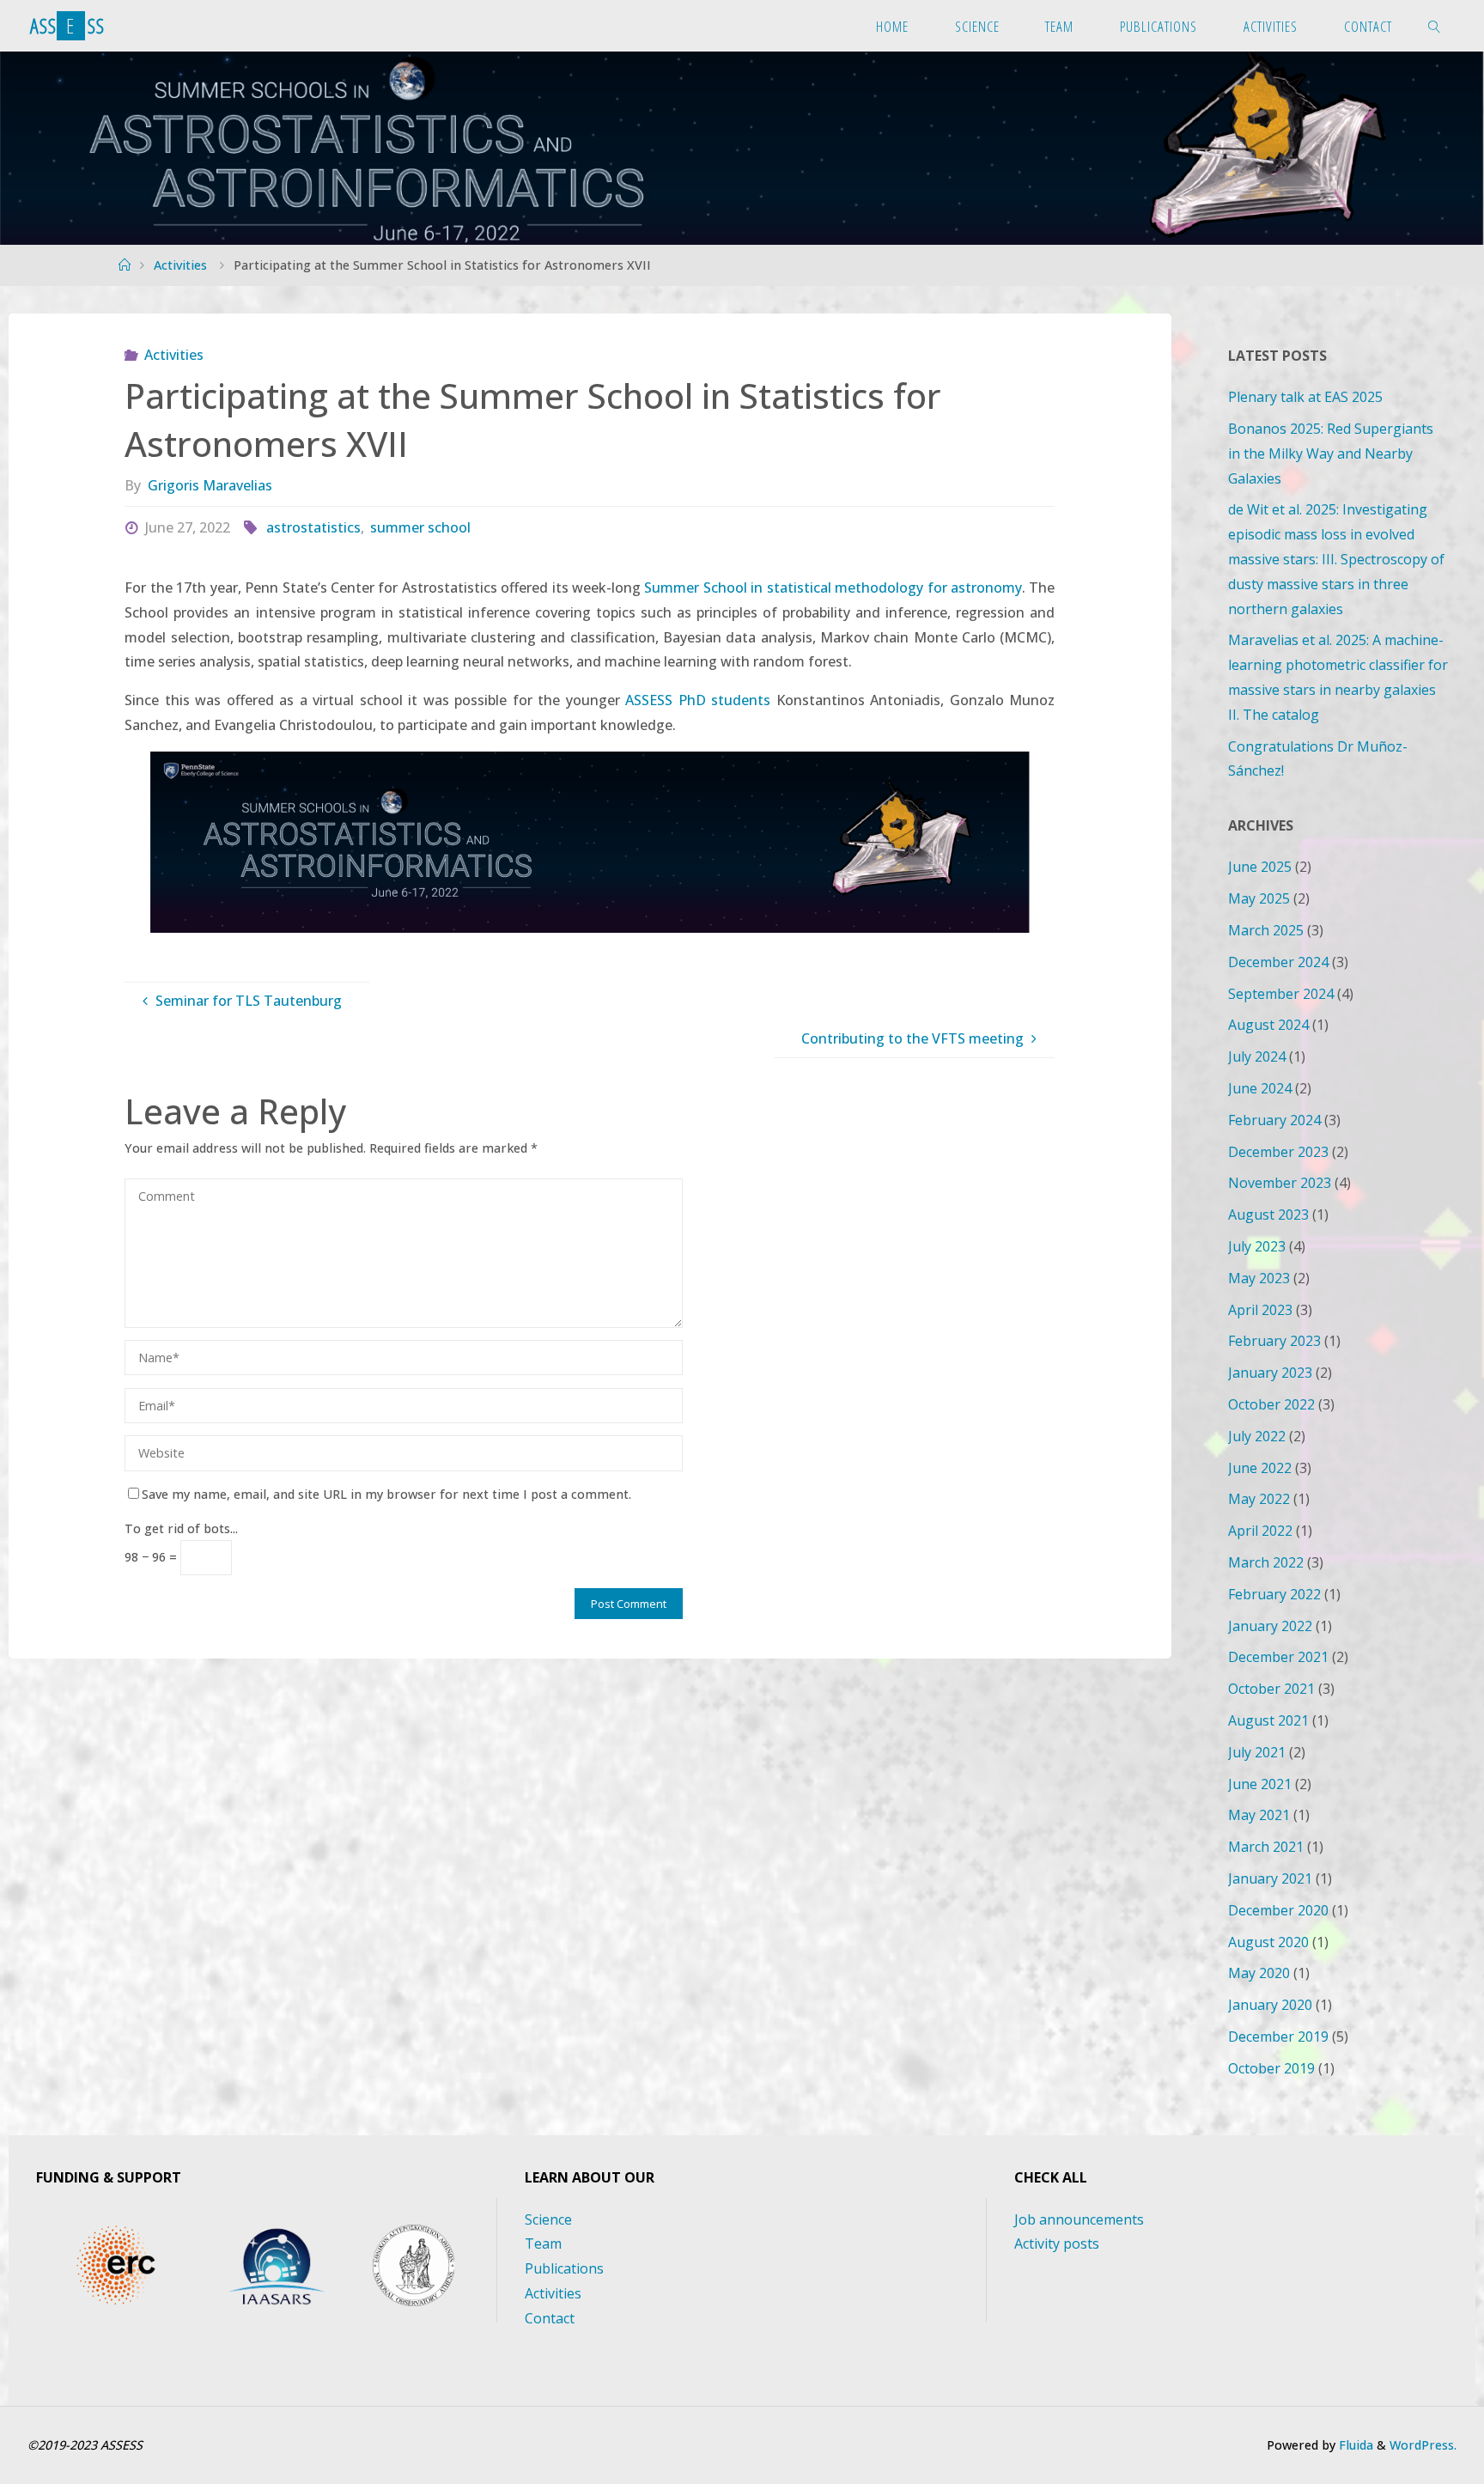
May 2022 (1259, 1499)
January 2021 (1270, 1878)
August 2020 (1268, 1942)
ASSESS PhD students (698, 700)
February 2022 (1274, 1594)
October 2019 (1271, 2068)
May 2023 (1259, 1278)
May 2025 (1259, 898)
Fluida (1354, 2445)
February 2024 (1274, 1120)
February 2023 (1274, 1341)
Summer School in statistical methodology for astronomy (833, 588)
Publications (564, 2268)
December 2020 (1278, 1910)
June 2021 (1260, 1784)
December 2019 (1278, 2037)
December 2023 (1278, 1152)
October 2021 (1271, 1689)
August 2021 (1268, 1720)
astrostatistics (313, 527)
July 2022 (1257, 1436)
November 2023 (1280, 1183)
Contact (550, 2318)
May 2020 (1259, 1973)
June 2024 (1260, 1088)
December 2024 (1278, 962)
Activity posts (1057, 2244)
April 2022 (1260, 1531)
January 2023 (1270, 1373)
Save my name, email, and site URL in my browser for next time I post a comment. (386, 1494)
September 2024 (1281, 994)
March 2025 (1266, 930)
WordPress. (1423, 2445)
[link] (1434, 26)
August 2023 (1268, 1215)
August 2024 (1268, 1025)
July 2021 (1257, 1752)
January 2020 (1270, 2005)
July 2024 (1257, 1056)
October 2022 (1271, 1404)
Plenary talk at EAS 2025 (1305, 397)
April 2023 (1260, 1310)
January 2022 (1270, 1626)
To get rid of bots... (181, 1528)
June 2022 (1260, 1468)
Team (543, 2244)
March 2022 (1266, 1562)
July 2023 (1257, 1246)
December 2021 (1278, 1657)
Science (548, 2219)
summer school (420, 527)
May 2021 (1259, 1815)
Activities (180, 265)
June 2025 (1260, 867)
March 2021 (1266, 1847)
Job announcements (1079, 2219)
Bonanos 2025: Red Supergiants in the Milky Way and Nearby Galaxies (1331, 454)
